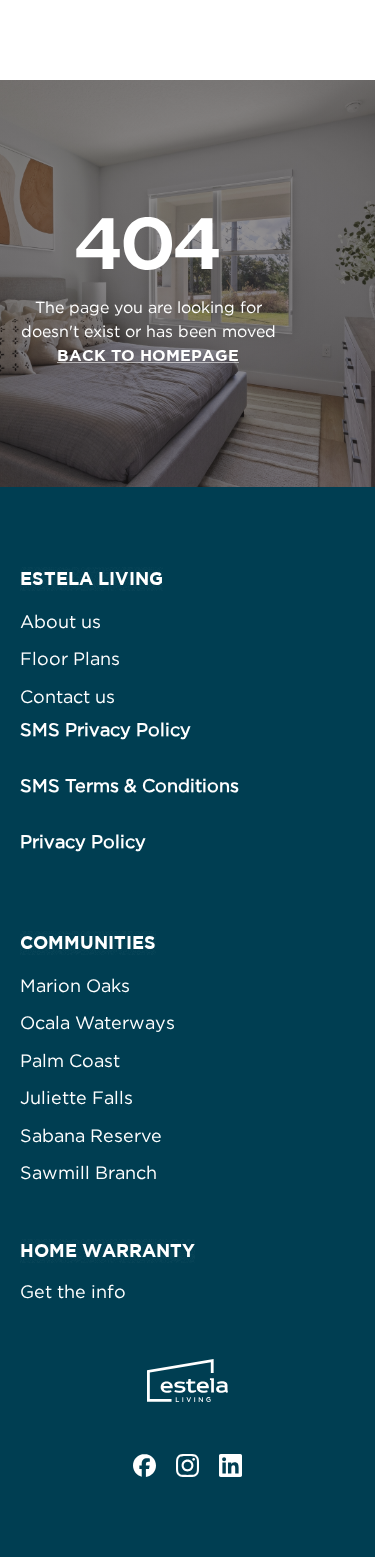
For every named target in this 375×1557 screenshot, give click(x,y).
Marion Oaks (75, 985)
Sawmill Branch (88, 1172)
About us (60, 621)
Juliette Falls (76, 1097)
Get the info (73, 1291)
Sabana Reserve (91, 1135)
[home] (128, 40)
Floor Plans (70, 658)
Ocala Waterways (97, 1022)
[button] (340, 40)
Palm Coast (70, 1060)
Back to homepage (148, 355)
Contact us (67, 696)
